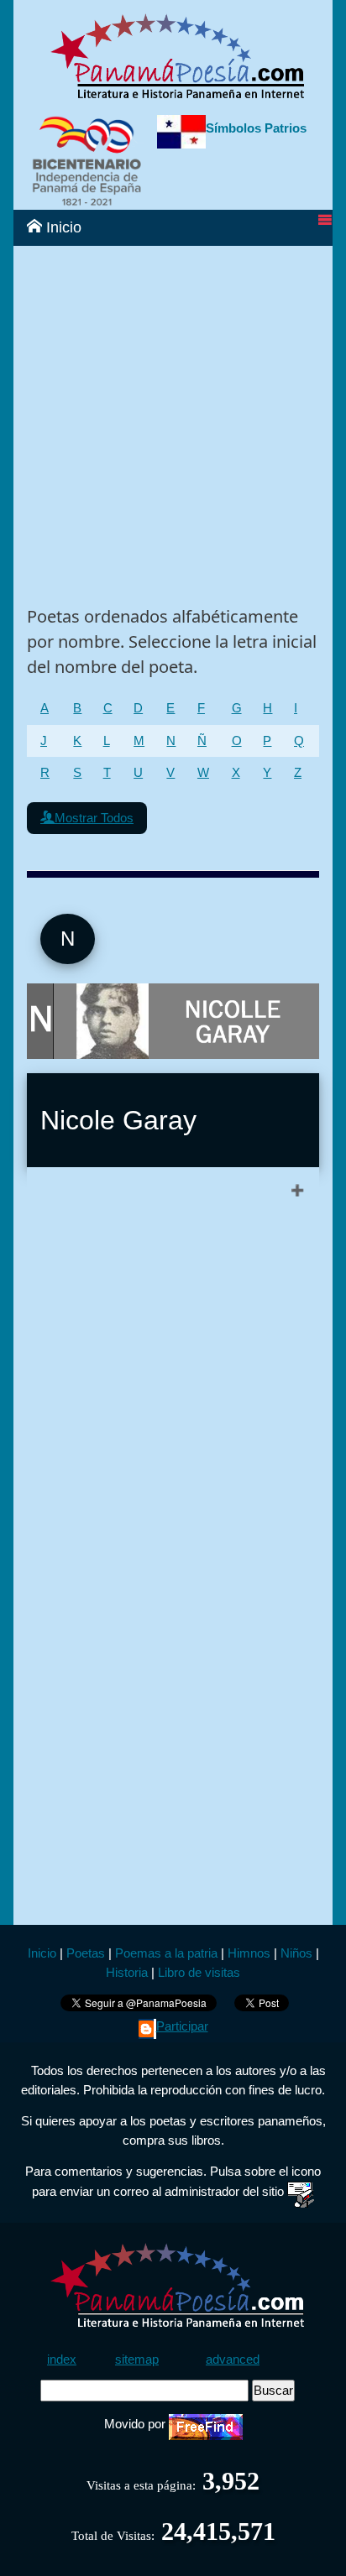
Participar (182, 2026)
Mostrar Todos (94, 818)
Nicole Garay (118, 1120)
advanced (233, 2359)
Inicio (62, 227)
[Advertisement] (173, 419)
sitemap (137, 2359)
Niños (296, 1953)
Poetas (84, 1953)
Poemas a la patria (166, 1953)
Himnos (249, 1953)
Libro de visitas (199, 1972)
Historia (127, 1972)
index (62, 2359)
